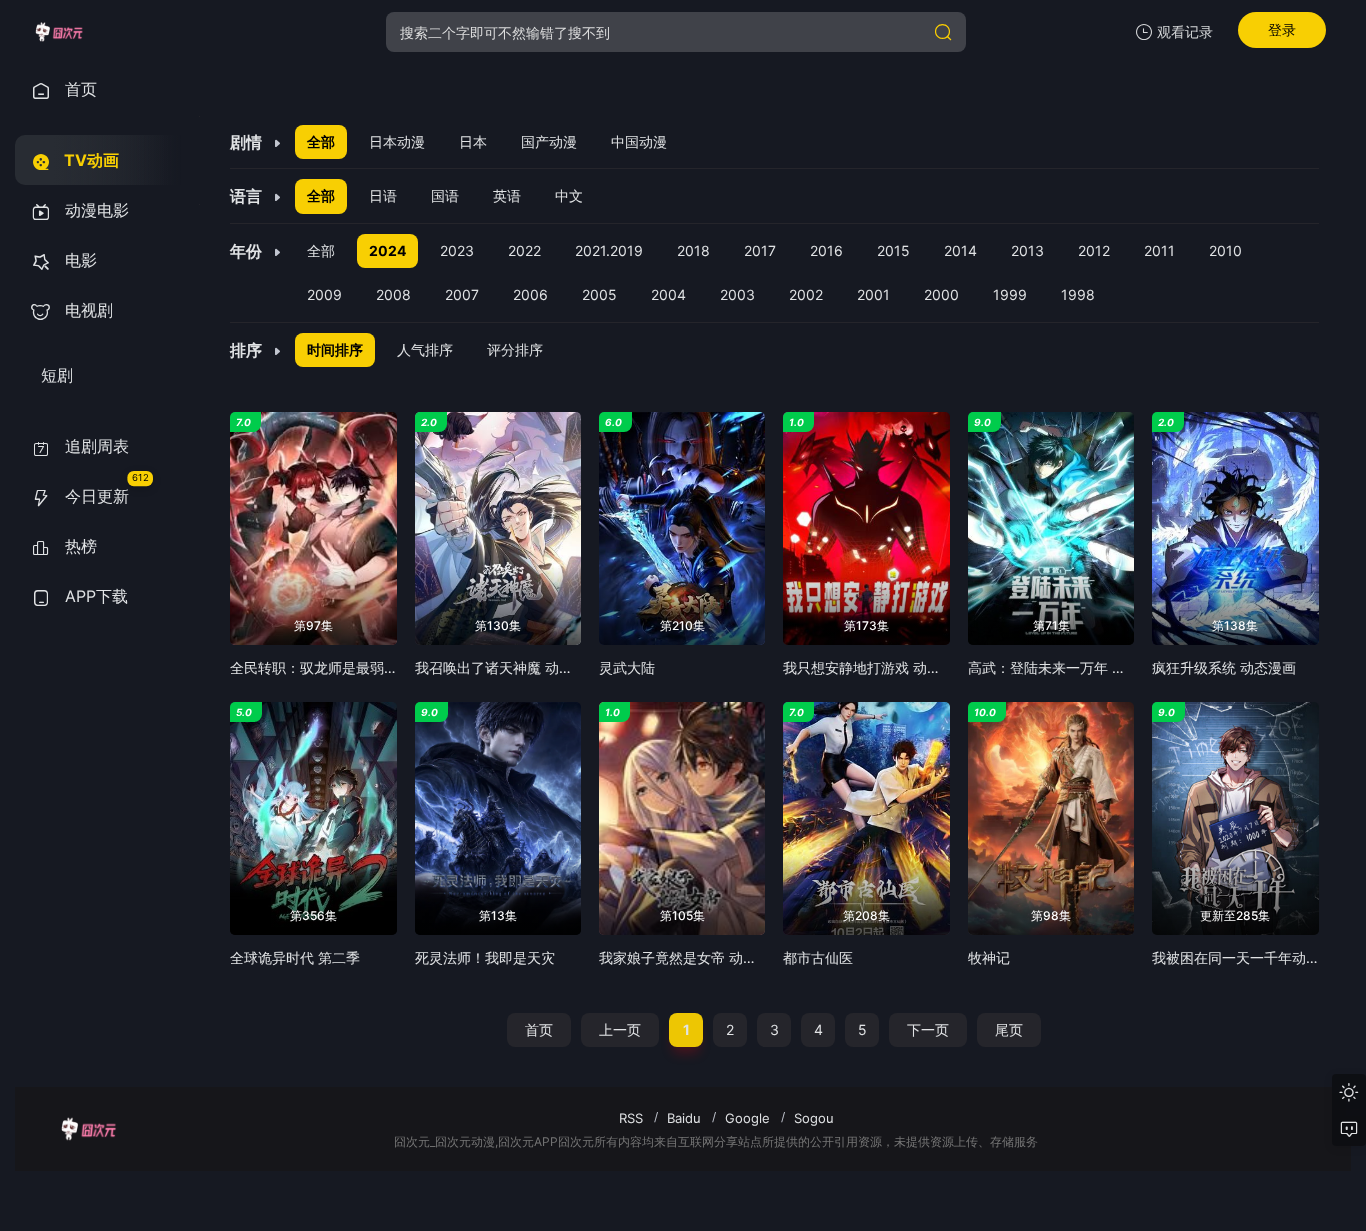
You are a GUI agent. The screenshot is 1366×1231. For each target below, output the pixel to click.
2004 (668, 294)
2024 (387, 250)
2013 (1027, 250)
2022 (524, 250)
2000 (941, 294)
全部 (321, 141)
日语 (383, 195)
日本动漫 (397, 141)
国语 (445, 195)
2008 (393, 294)
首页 (539, 1029)
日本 (473, 141)
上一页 (620, 1029)
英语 (507, 195)
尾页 (1009, 1029)
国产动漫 (549, 141)
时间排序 (335, 349)
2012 (1094, 250)
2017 (760, 250)
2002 (806, 294)
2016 (826, 250)
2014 (960, 250)
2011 (1159, 250)
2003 (737, 294)
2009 (324, 294)
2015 (893, 250)
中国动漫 (639, 141)
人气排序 (425, 349)
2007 (462, 294)
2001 (873, 294)
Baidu (684, 1118)
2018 (693, 250)
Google (747, 1118)
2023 (457, 250)
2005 (599, 294)
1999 (1010, 294)
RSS (631, 1118)
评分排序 (515, 349)
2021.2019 (609, 250)
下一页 (928, 1029)
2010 (1225, 250)
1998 (1078, 294)
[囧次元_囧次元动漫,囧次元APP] (58, 32)
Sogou (814, 1118)
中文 (569, 195)
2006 (530, 294)
